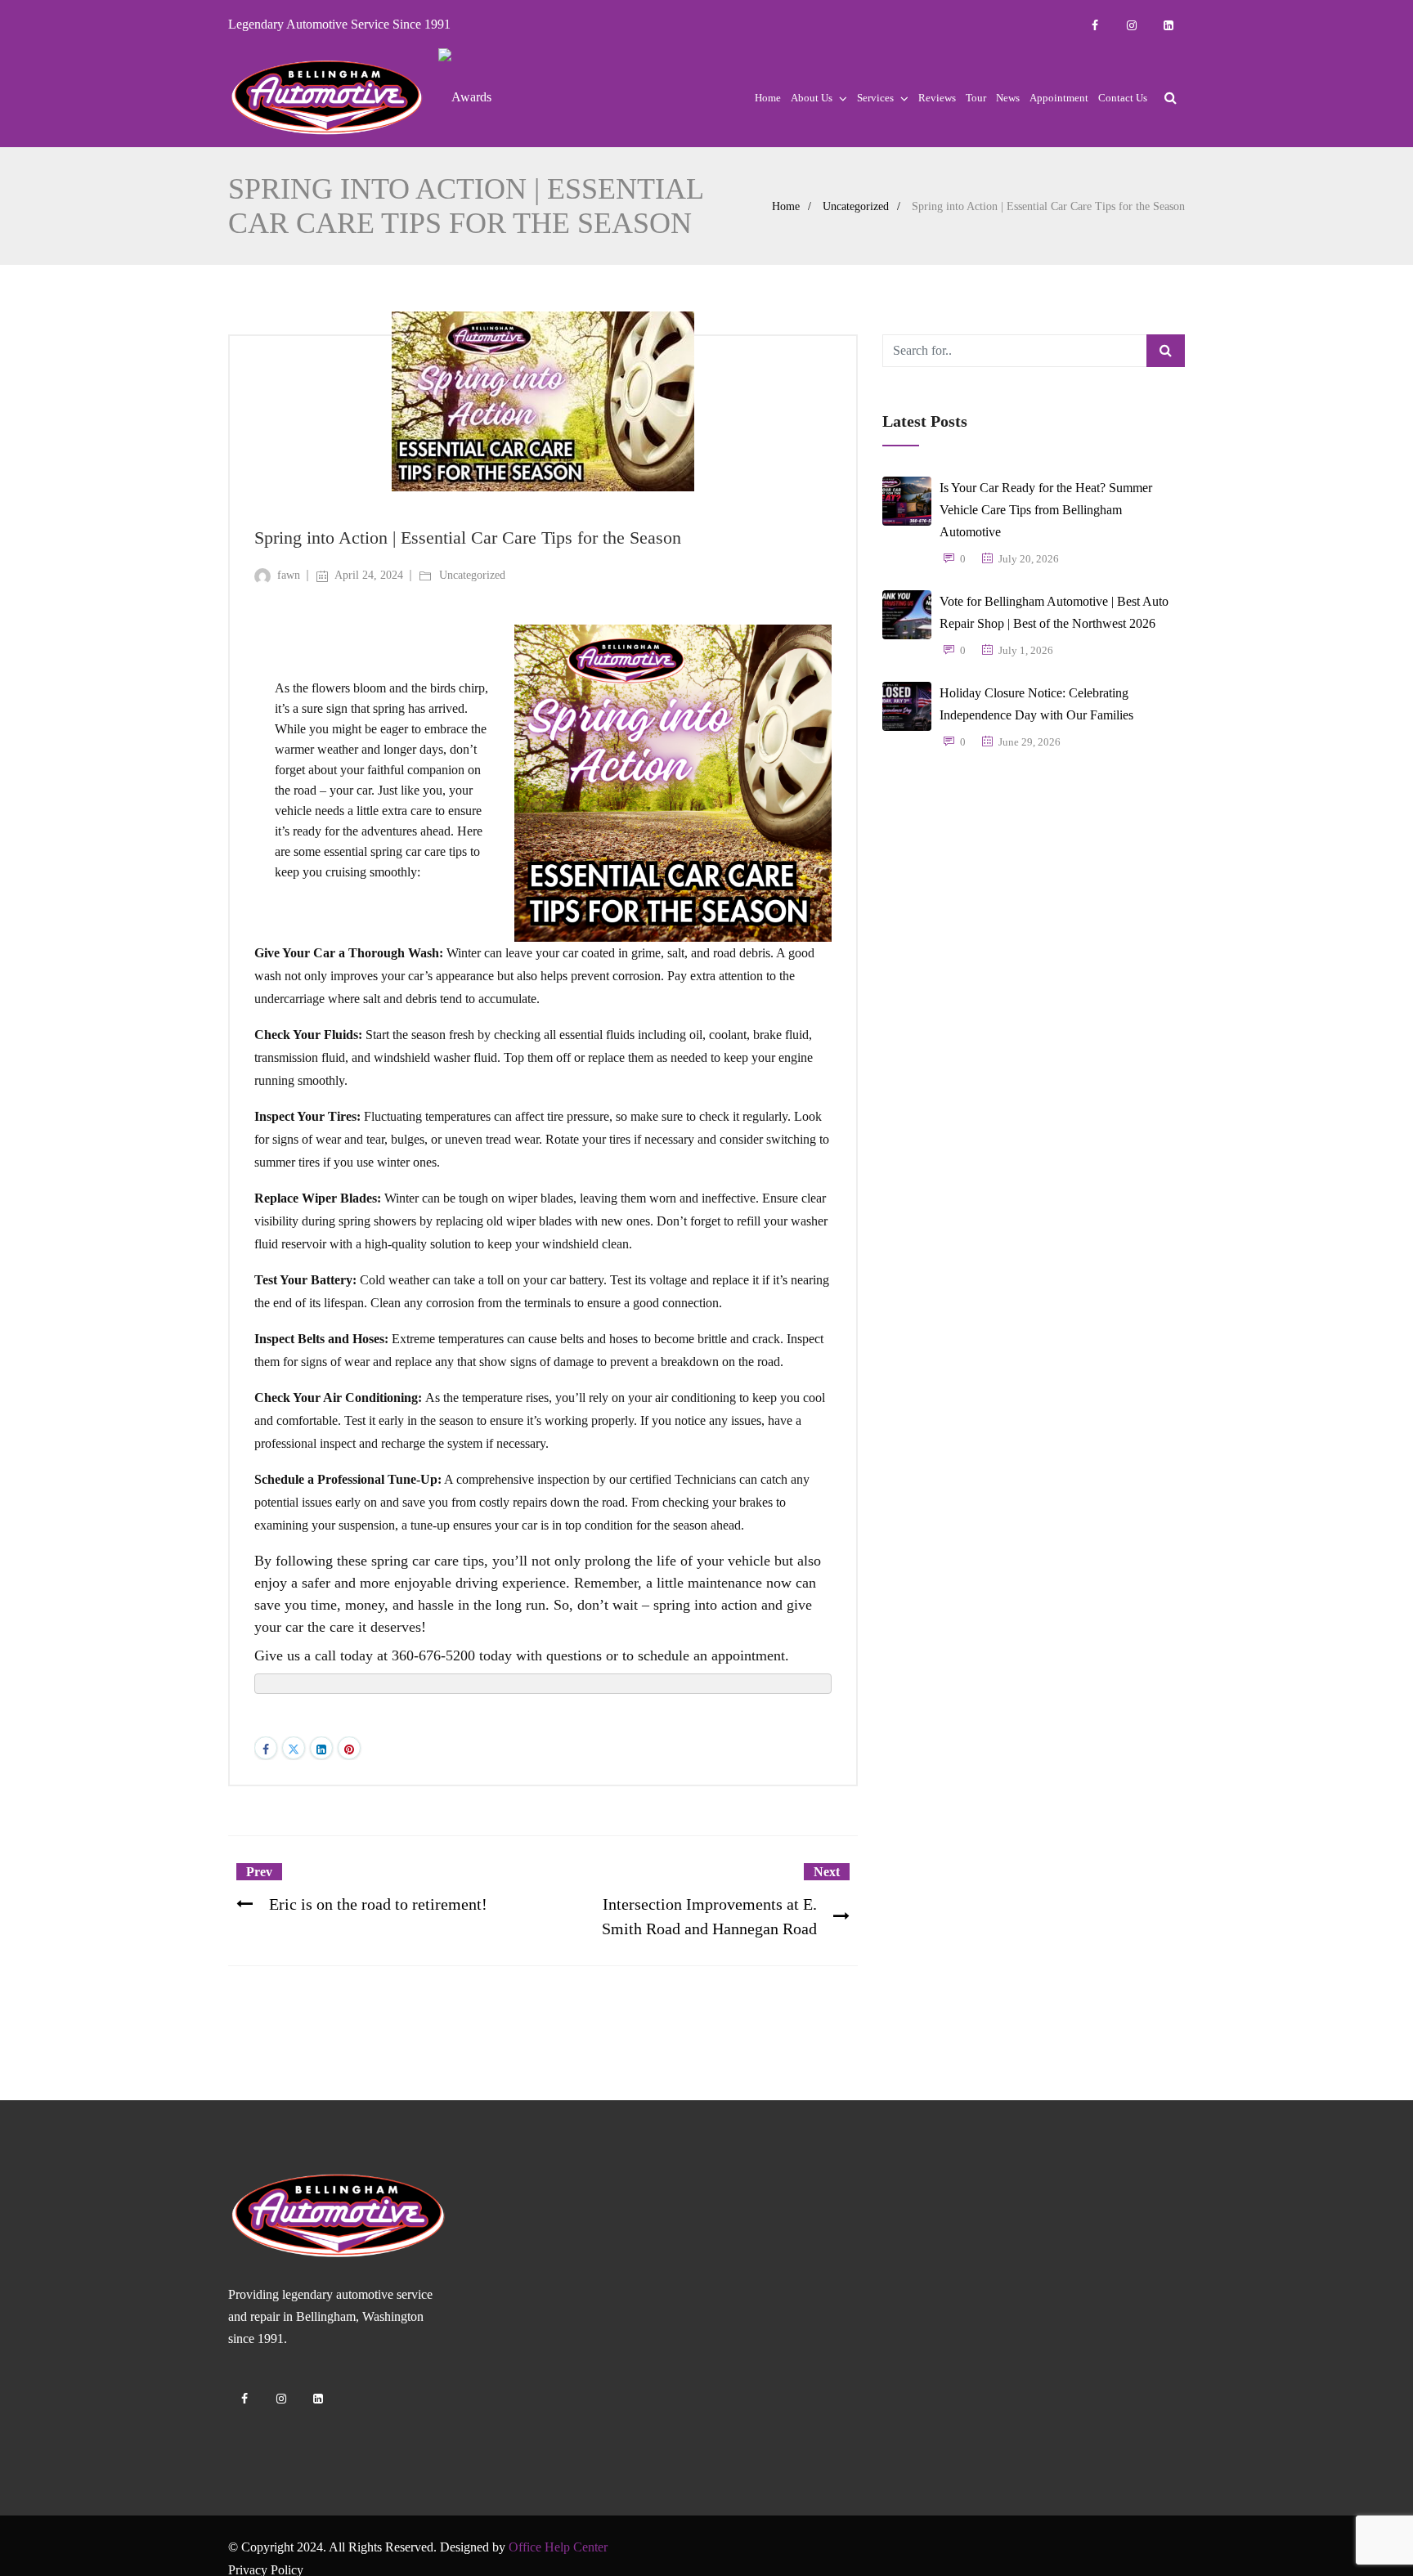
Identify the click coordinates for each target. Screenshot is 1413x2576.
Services (875, 98)
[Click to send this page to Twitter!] (294, 1748)
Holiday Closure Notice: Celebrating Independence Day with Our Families (1036, 704)
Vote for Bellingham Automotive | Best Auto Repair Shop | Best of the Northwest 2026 (1054, 612)
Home (768, 98)
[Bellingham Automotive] (327, 98)
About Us (812, 98)
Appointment (1059, 98)
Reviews (937, 98)
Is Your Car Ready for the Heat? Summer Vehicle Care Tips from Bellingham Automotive (1046, 510)
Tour (976, 98)
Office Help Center (558, 2547)
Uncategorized (856, 206)
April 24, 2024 (369, 575)
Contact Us (1123, 98)
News (1008, 98)
